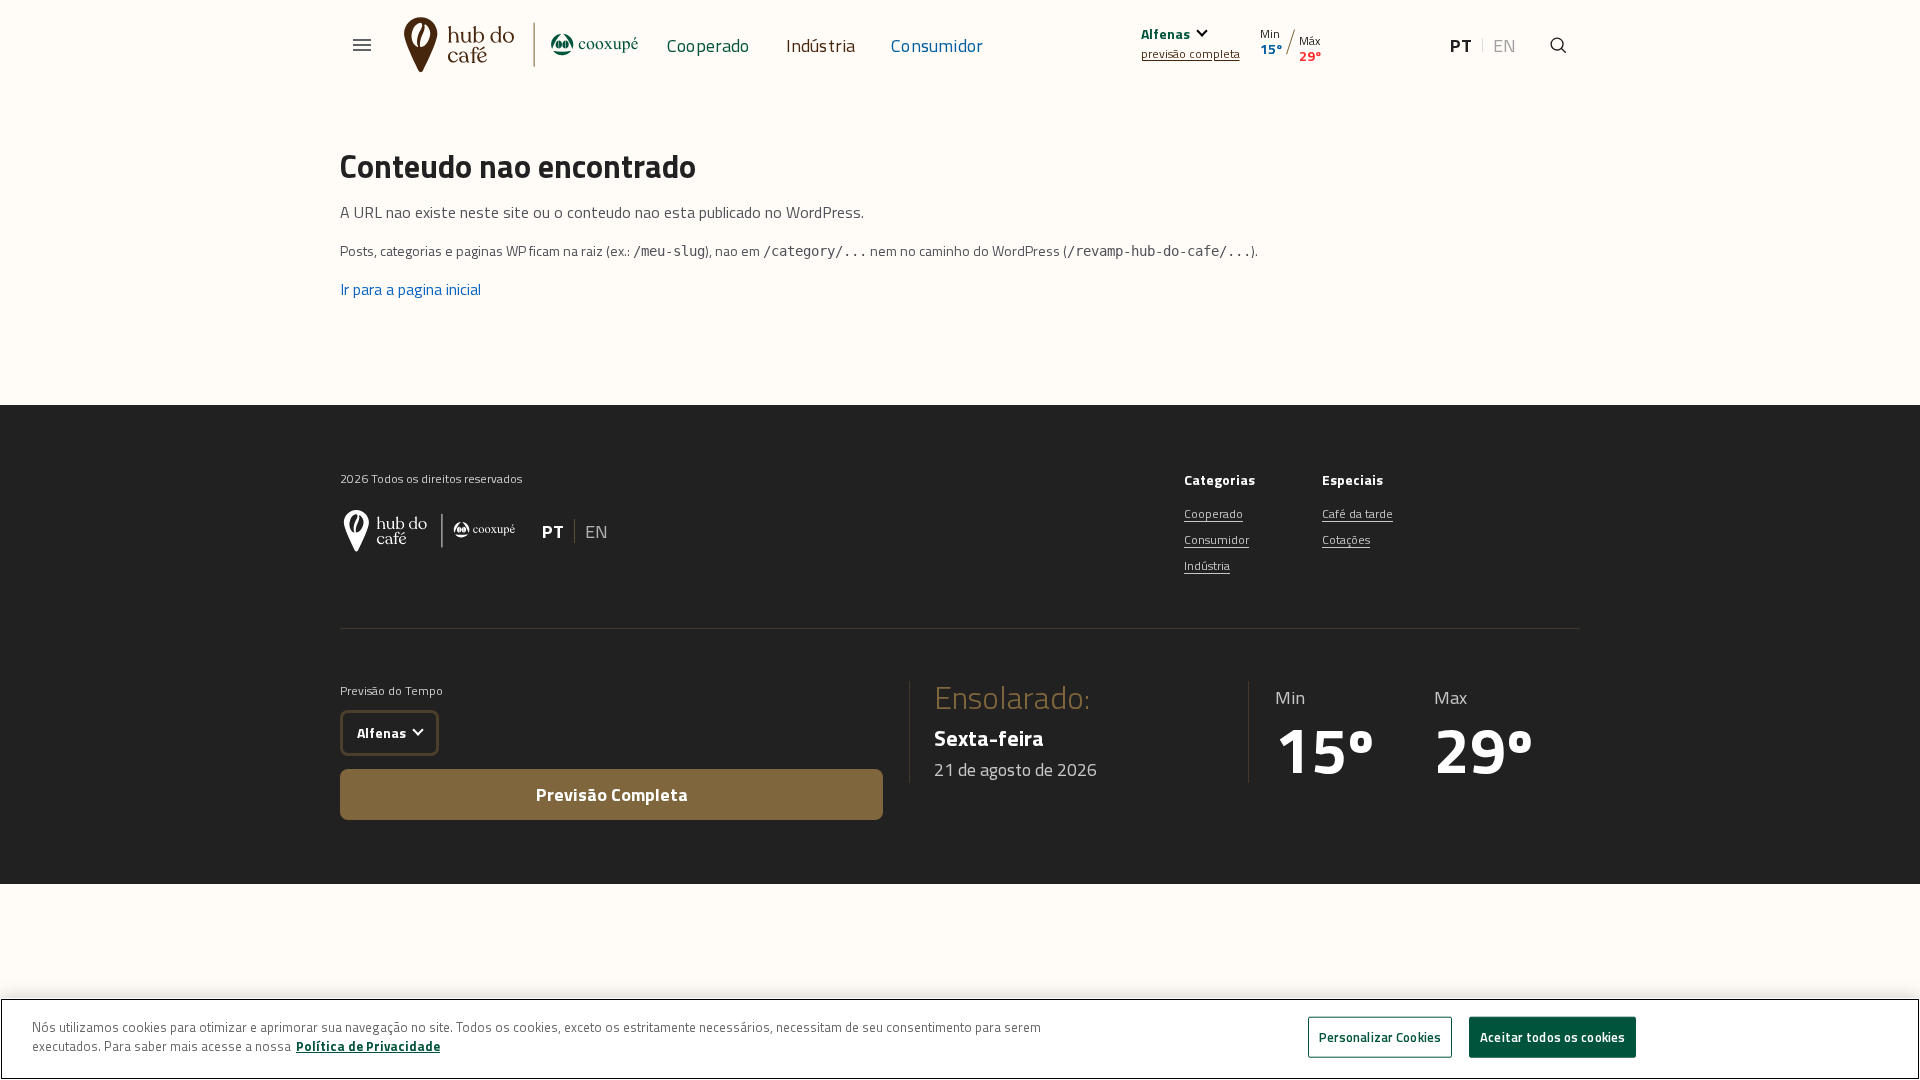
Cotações (1346, 539)
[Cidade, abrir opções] (1201, 30)
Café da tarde (1357, 513)
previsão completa (1190, 53)
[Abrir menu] (362, 45)
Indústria (821, 45)
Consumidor (937, 45)
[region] (960, 1039)
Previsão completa (612, 794)
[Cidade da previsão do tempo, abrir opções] (417, 729)
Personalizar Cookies (1380, 1037)
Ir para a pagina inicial (410, 289)
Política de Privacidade (368, 1046)
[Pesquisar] (1558, 45)
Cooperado (708, 45)
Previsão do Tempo (391, 690)
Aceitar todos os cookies (1552, 1037)
